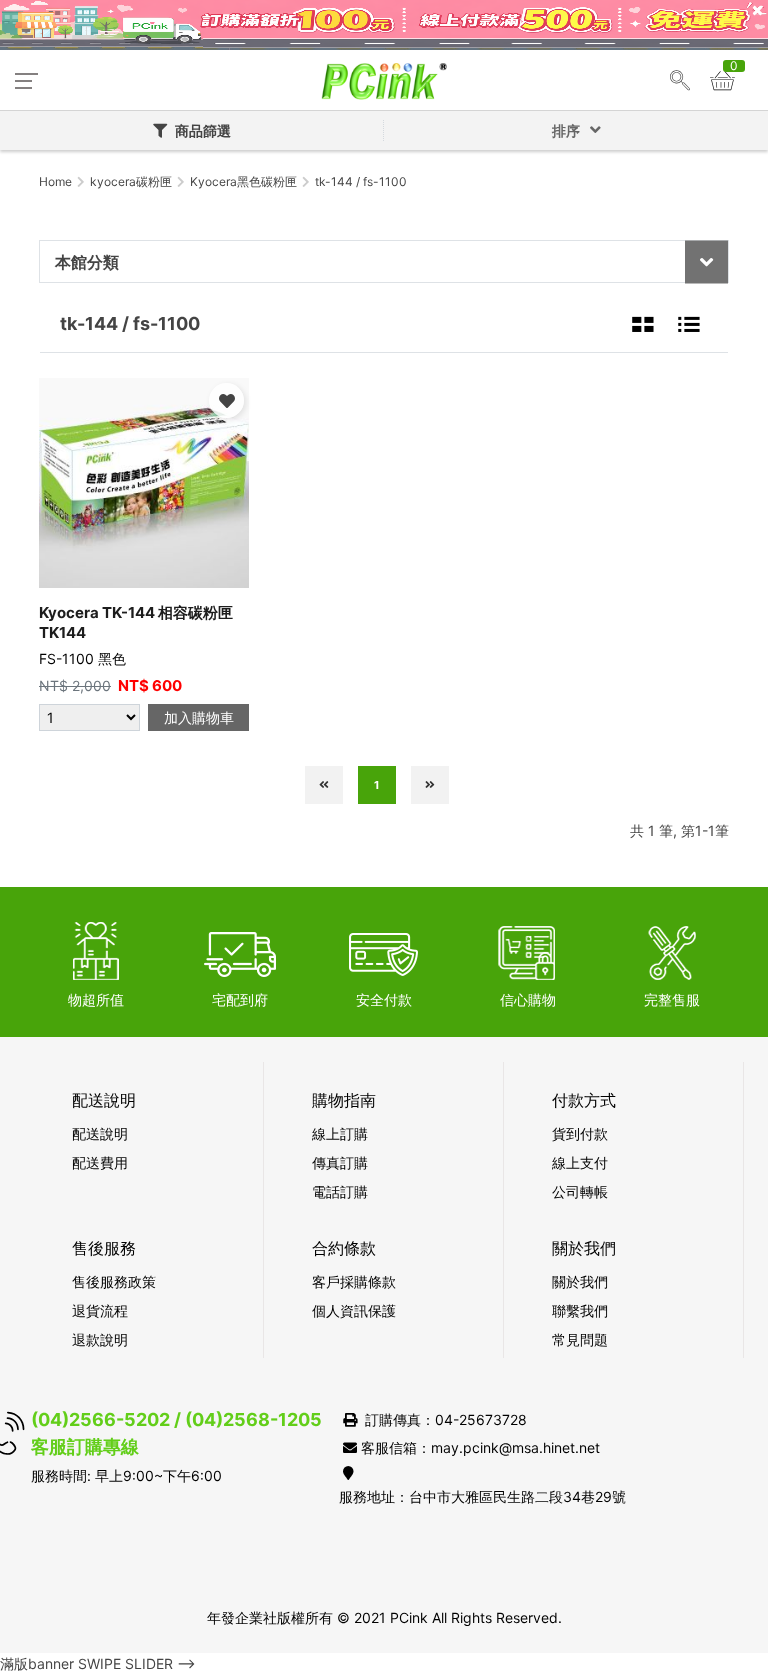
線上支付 (580, 1162)
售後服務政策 (114, 1281)
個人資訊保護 (354, 1310)
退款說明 (100, 1339)
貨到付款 (580, 1133)
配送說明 (100, 1133)
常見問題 (580, 1339)
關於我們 (580, 1281)
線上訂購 (340, 1133)
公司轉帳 (580, 1191)
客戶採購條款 (354, 1281)
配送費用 (100, 1162)
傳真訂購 (340, 1162)
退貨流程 (100, 1310)
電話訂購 (340, 1191)
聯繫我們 (580, 1310)
